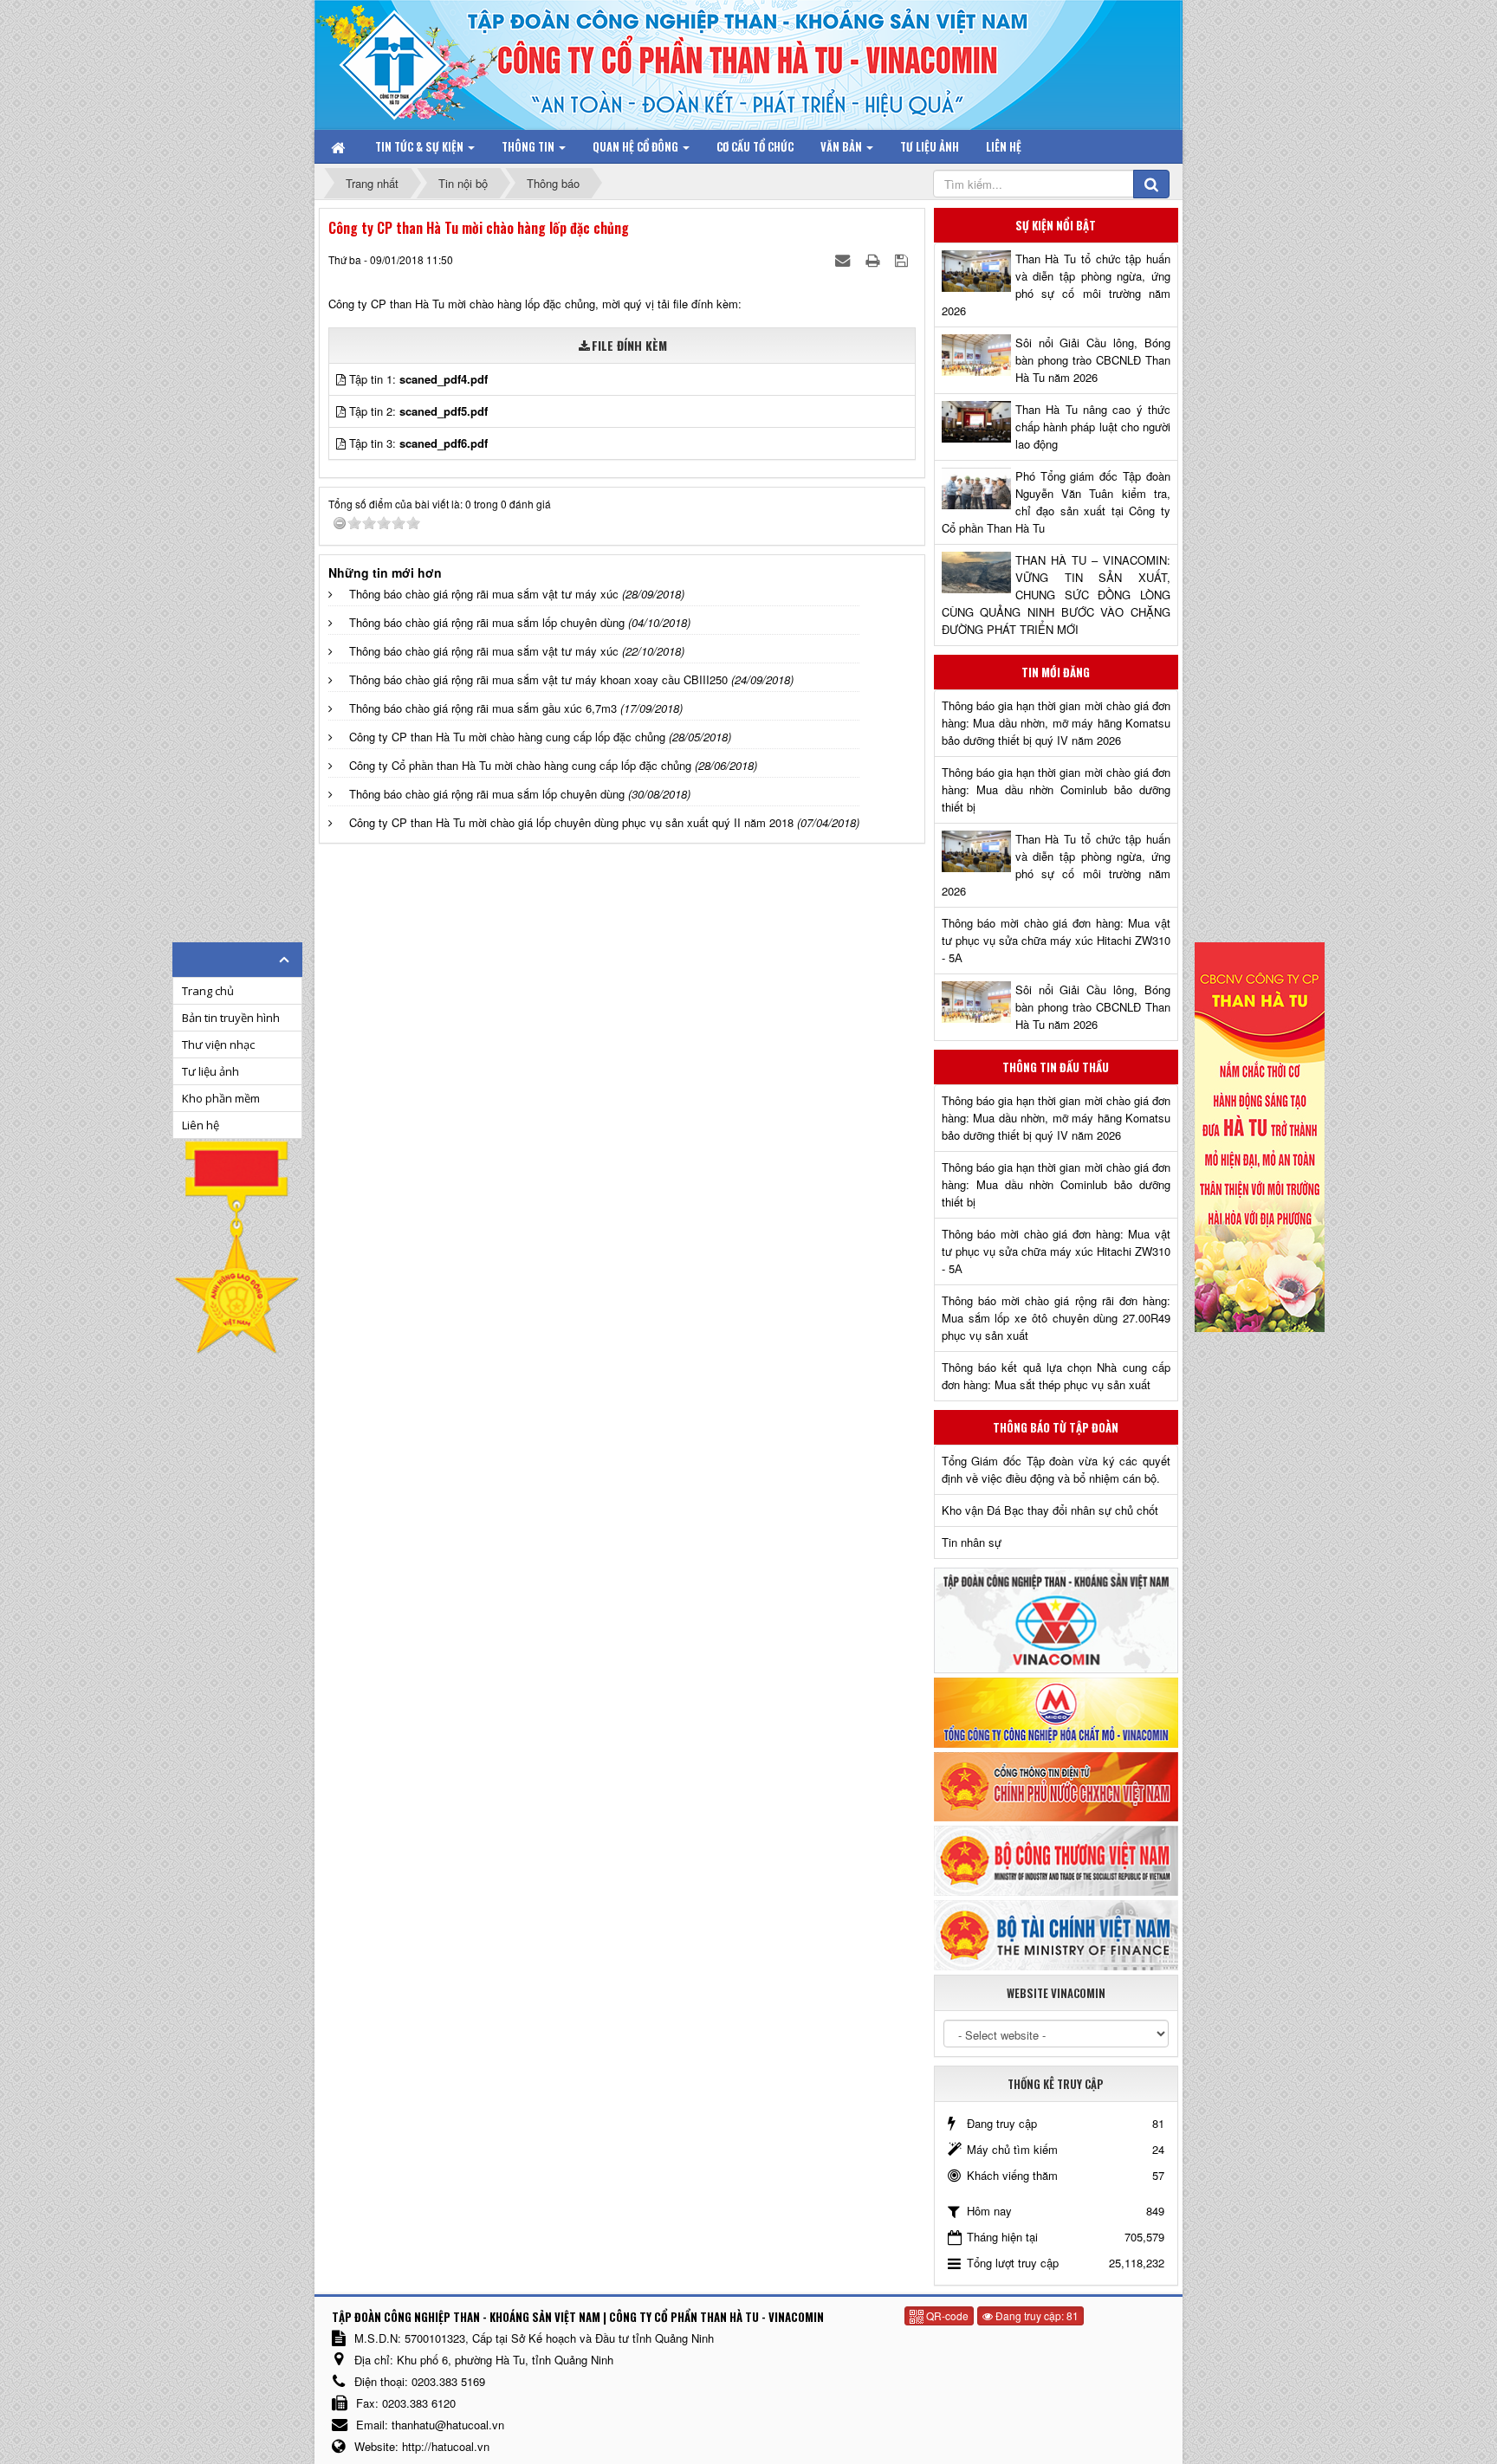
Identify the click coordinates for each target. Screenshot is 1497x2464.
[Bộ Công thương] (1056, 1859)
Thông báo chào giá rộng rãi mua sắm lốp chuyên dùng (487, 622)
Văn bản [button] (842, 146)
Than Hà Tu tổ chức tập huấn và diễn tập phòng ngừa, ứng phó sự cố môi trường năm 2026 (1056, 285)
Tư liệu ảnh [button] (930, 146)
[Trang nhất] (340, 146)
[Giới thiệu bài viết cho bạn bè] (844, 259)
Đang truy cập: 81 (1036, 2315)
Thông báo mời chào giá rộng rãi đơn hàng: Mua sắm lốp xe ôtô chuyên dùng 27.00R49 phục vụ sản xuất (1056, 1318)
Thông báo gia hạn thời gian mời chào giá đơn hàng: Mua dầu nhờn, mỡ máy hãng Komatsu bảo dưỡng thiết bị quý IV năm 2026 (1056, 723)
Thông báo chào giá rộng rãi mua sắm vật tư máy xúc (484, 594)
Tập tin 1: (418, 379)
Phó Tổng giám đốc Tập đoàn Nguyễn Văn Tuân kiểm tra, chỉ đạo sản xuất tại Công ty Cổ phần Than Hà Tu (1056, 502)
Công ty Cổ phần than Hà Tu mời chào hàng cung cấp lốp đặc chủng (520, 765)
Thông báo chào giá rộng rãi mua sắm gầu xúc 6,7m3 (483, 708)
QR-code (946, 2315)
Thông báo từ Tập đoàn (1056, 1427)
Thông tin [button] (529, 146)
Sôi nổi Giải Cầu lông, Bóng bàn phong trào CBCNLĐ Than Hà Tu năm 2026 (1093, 360)
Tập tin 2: (418, 411)
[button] (343, 379)
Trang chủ (208, 991)
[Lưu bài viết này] (903, 259)
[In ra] (874, 259)
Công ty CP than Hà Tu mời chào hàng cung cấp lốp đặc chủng (507, 737)
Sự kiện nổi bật (1056, 225)
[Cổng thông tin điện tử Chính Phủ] (1056, 1785)
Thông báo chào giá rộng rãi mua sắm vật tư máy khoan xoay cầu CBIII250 (538, 679)
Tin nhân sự (972, 1542)
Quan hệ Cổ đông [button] (637, 146)
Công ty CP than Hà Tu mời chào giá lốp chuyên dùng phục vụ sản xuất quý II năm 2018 (571, 822)
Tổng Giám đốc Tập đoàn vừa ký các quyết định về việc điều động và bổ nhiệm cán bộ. (1056, 1469)
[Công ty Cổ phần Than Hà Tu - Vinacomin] (406, 60)
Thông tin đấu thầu (1056, 1067)
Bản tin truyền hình (231, 1018)
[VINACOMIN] (1056, 1619)
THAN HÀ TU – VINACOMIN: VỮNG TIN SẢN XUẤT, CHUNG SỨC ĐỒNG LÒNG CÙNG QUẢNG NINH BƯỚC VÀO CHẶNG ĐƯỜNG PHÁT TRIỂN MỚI (1056, 595)
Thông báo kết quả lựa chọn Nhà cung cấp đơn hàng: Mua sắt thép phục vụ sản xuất (1056, 1376)
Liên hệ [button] (1004, 146)
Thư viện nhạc (218, 1044)
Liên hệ (201, 1125)
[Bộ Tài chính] (1056, 1934)
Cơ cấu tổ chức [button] (755, 146)
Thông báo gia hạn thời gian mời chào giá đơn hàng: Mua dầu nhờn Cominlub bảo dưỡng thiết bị (1056, 789)
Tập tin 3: (418, 443)
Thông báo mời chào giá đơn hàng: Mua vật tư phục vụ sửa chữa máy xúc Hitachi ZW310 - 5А (1056, 940)
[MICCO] (1056, 1711)
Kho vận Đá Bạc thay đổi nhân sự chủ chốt (1050, 1510)
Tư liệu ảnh (211, 1071)
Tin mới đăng (1056, 672)
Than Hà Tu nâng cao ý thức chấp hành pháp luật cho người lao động (1093, 427)
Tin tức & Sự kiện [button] (421, 146)
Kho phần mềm (221, 1098)
